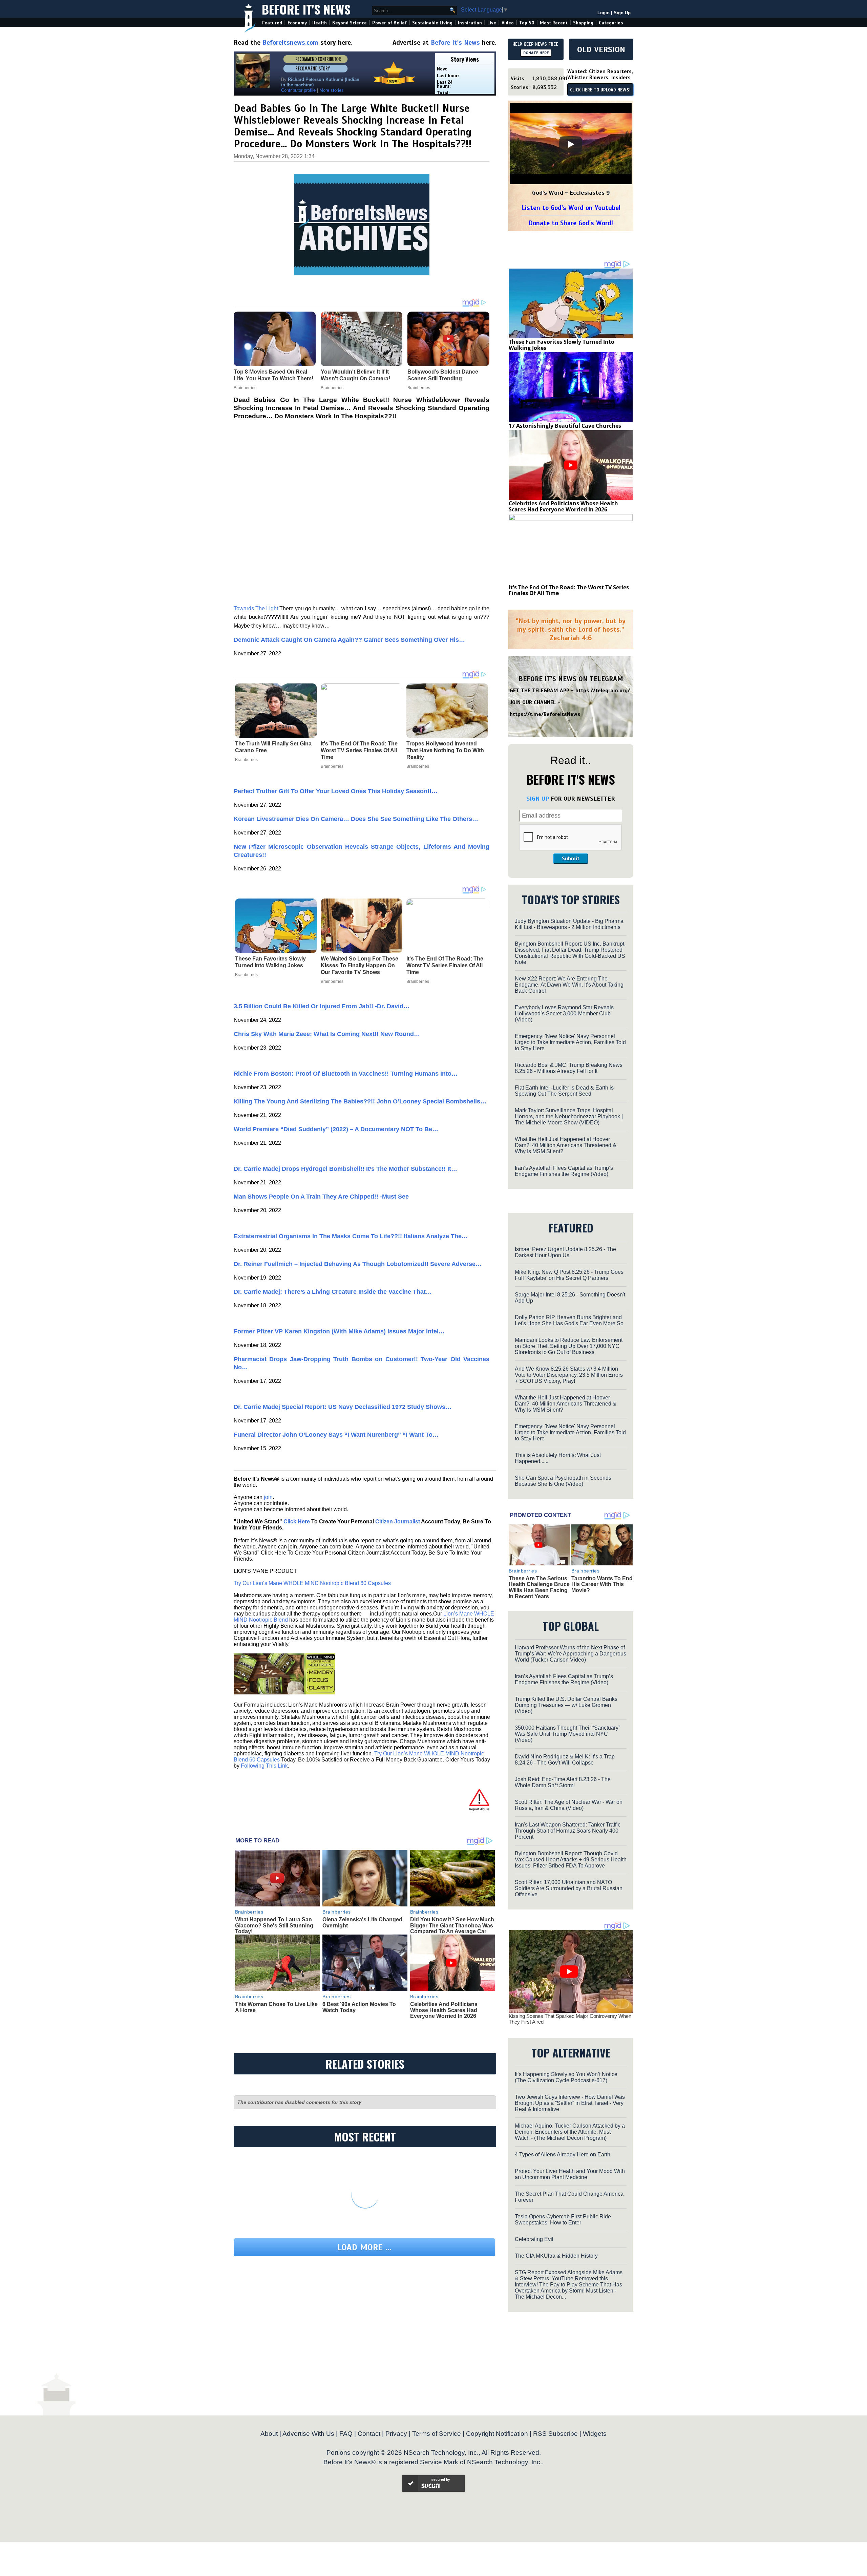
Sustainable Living (432, 23)
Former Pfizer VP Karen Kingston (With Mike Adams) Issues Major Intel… (339, 1331)
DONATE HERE (536, 53)
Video (508, 23)
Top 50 (527, 23)
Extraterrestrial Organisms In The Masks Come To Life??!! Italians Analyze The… (351, 1236)
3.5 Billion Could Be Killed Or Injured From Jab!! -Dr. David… (322, 1006)
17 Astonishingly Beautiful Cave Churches (565, 426)
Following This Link (264, 1766)
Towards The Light (256, 608)
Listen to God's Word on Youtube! (571, 208)
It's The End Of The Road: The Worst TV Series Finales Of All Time (359, 750)
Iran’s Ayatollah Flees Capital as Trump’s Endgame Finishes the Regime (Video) (564, 1171)
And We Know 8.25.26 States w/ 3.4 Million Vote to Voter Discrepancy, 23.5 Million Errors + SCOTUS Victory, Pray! (569, 1375)
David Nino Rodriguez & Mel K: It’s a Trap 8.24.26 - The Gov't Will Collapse (565, 1760)
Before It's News (306, 9)
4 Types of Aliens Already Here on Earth (563, 2155)
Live (492, 23)
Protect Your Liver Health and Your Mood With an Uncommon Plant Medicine (570, 2174)
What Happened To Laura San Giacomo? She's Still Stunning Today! (274, 1925)
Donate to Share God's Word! (571, 223)
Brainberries (246, 760)
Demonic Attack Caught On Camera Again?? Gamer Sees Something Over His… (349, 640)
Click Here (297, 1522)
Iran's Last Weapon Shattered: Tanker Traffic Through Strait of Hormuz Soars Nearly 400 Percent (568, 1831)
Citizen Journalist (398, 1522)
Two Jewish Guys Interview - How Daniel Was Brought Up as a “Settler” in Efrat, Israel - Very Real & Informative (570, 2103)
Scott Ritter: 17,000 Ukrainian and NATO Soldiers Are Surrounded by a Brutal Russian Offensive (569, 1888)
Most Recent (554, 23)
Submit (571, 859)
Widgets (595, 2434)
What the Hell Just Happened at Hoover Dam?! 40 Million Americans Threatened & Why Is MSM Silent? (566, 1145)
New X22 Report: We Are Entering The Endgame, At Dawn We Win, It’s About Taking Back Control (569, 985)
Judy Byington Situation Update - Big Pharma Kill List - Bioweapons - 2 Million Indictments (569, 924)
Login (604, 13)
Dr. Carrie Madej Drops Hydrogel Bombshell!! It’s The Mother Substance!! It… (345, 1169)
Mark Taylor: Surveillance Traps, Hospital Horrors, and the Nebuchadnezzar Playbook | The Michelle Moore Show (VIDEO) (569, 1116)
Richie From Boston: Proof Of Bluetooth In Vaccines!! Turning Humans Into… (346, 1074)
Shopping (583, 23)
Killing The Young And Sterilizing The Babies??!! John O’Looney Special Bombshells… (360, 1101)
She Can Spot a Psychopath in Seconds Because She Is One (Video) (563, 1481)
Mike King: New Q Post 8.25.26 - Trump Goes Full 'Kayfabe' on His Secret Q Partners (569, 1275)
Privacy (396, 2434)
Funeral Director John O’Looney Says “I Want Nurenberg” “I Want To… (336, 1435)
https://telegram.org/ (603, 691)
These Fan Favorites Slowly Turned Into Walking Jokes (270, 962)
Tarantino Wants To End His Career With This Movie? (602, 1584)
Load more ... (364, 2247)
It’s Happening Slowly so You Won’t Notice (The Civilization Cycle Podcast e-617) (566, 2077)
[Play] (571, 144)
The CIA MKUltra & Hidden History (556, 2256)
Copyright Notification (497, 2434)
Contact (369, 2434)
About (269, 2434)
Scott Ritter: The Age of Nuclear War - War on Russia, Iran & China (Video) (569, 1805)
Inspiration (470, 23)
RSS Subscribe (555, 2434)
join (268, 1497)
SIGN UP (538, 799)
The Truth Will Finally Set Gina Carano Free (273, 747)
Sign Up (622, 13)
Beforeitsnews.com (290, 43)
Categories (611, 23)
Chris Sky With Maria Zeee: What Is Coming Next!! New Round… (327, 1034)
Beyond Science (350, 23)
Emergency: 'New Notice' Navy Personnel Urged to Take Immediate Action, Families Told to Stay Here (570, 1042)
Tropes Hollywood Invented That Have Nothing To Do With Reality (445, 750)
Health (320, 23)
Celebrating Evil (534, 2239)
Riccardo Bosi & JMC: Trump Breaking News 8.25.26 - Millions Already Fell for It (569, 1068)
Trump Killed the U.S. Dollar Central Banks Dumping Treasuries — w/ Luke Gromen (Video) (566, 1705)
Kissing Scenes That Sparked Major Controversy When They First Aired (570, 2019)
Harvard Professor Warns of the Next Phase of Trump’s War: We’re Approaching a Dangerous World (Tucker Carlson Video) (570, 1654)
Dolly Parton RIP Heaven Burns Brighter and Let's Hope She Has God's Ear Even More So (569, 1320)
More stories (332, 90)
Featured (272, 23)
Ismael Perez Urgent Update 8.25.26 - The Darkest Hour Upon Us (565, 1252)
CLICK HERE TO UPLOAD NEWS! (600, 90)
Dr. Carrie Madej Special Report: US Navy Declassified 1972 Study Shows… (343, 1407)
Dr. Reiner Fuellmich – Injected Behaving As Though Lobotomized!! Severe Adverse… (358, 1264)
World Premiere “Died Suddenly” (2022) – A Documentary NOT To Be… (336, 1129)
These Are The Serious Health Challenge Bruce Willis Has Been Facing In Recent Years (539, 1587)
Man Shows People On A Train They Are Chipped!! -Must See (321, 1197)
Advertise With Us (308, 2434)
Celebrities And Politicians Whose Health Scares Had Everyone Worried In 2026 (444, 2010)
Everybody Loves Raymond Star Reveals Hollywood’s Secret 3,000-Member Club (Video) (564, 1013)
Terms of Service (437, 2434)
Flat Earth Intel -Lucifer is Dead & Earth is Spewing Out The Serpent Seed (564, 1091)
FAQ (346, 2434)
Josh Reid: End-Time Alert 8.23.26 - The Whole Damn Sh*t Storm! (563, 1782)
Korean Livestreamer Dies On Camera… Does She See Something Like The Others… (356, 819)
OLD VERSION (601, 49)
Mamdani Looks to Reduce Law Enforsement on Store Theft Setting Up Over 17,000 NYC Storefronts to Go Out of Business (569, 1346)
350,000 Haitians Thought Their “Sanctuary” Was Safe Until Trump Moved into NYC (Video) (567, 1734)
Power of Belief (389, 23)
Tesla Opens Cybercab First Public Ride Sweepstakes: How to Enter (563, 2220)
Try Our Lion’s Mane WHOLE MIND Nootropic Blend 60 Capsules (312, 1583)
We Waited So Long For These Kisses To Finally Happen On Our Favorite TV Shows (360, 965)
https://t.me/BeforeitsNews (545, 714)
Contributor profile (298, 90)
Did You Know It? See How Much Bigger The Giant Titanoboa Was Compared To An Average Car (452, 1925)
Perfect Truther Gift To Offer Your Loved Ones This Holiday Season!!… (336, 791)
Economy (297, 23)
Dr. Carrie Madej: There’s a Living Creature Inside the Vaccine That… (333, 1292)
